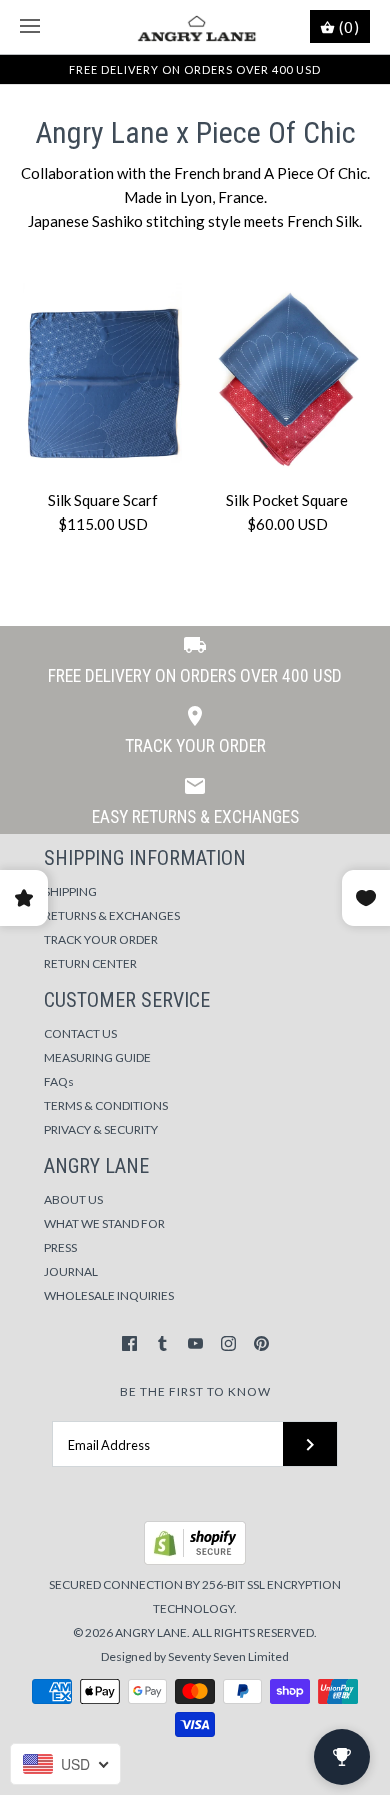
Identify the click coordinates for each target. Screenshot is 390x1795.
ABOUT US (73, 1199)
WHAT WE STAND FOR (104, 1223)
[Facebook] (129, 1343)
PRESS (60, 1247)
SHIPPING (70, 891)
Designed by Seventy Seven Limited (195, 1656)
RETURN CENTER (90, 963)
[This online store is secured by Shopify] (195, 1560)
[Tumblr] (162, 1343)
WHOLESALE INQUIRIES (109, 1295)
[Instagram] (228, 1343)
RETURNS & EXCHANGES (112, 915)
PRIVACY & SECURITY (101, 1129)
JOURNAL (71, 1271)
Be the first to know (195, 1391)
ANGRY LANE (151, 1632)
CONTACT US (80, 1033)
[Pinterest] (261, 1343)
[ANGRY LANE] (195, 27)
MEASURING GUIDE (97, 1057)
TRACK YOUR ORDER (101, 939)
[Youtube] (195, 1343)
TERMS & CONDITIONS (106, 1105)
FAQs (59, 1081)
